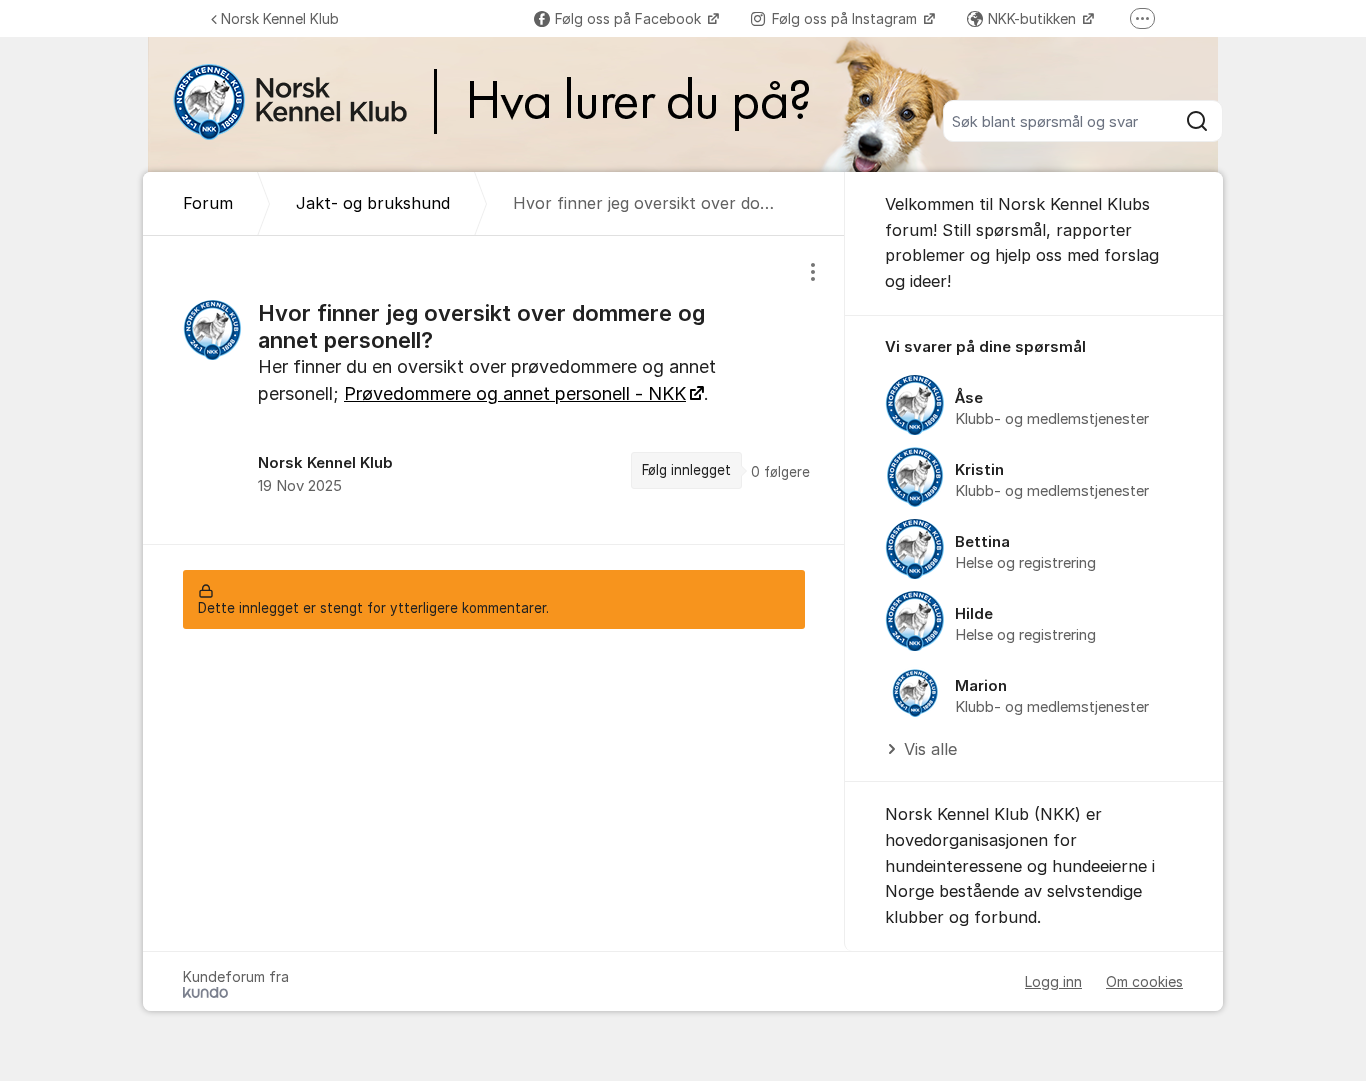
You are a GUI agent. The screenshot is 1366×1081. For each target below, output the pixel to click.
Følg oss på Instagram (846, 18)
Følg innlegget (686, 470)
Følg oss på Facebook (630, 18)
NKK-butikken (1034, 18)
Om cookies (1144, 981)
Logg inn (1053, 981)
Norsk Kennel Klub (280, 18)
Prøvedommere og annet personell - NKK (515, 393)
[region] (494, 389)
